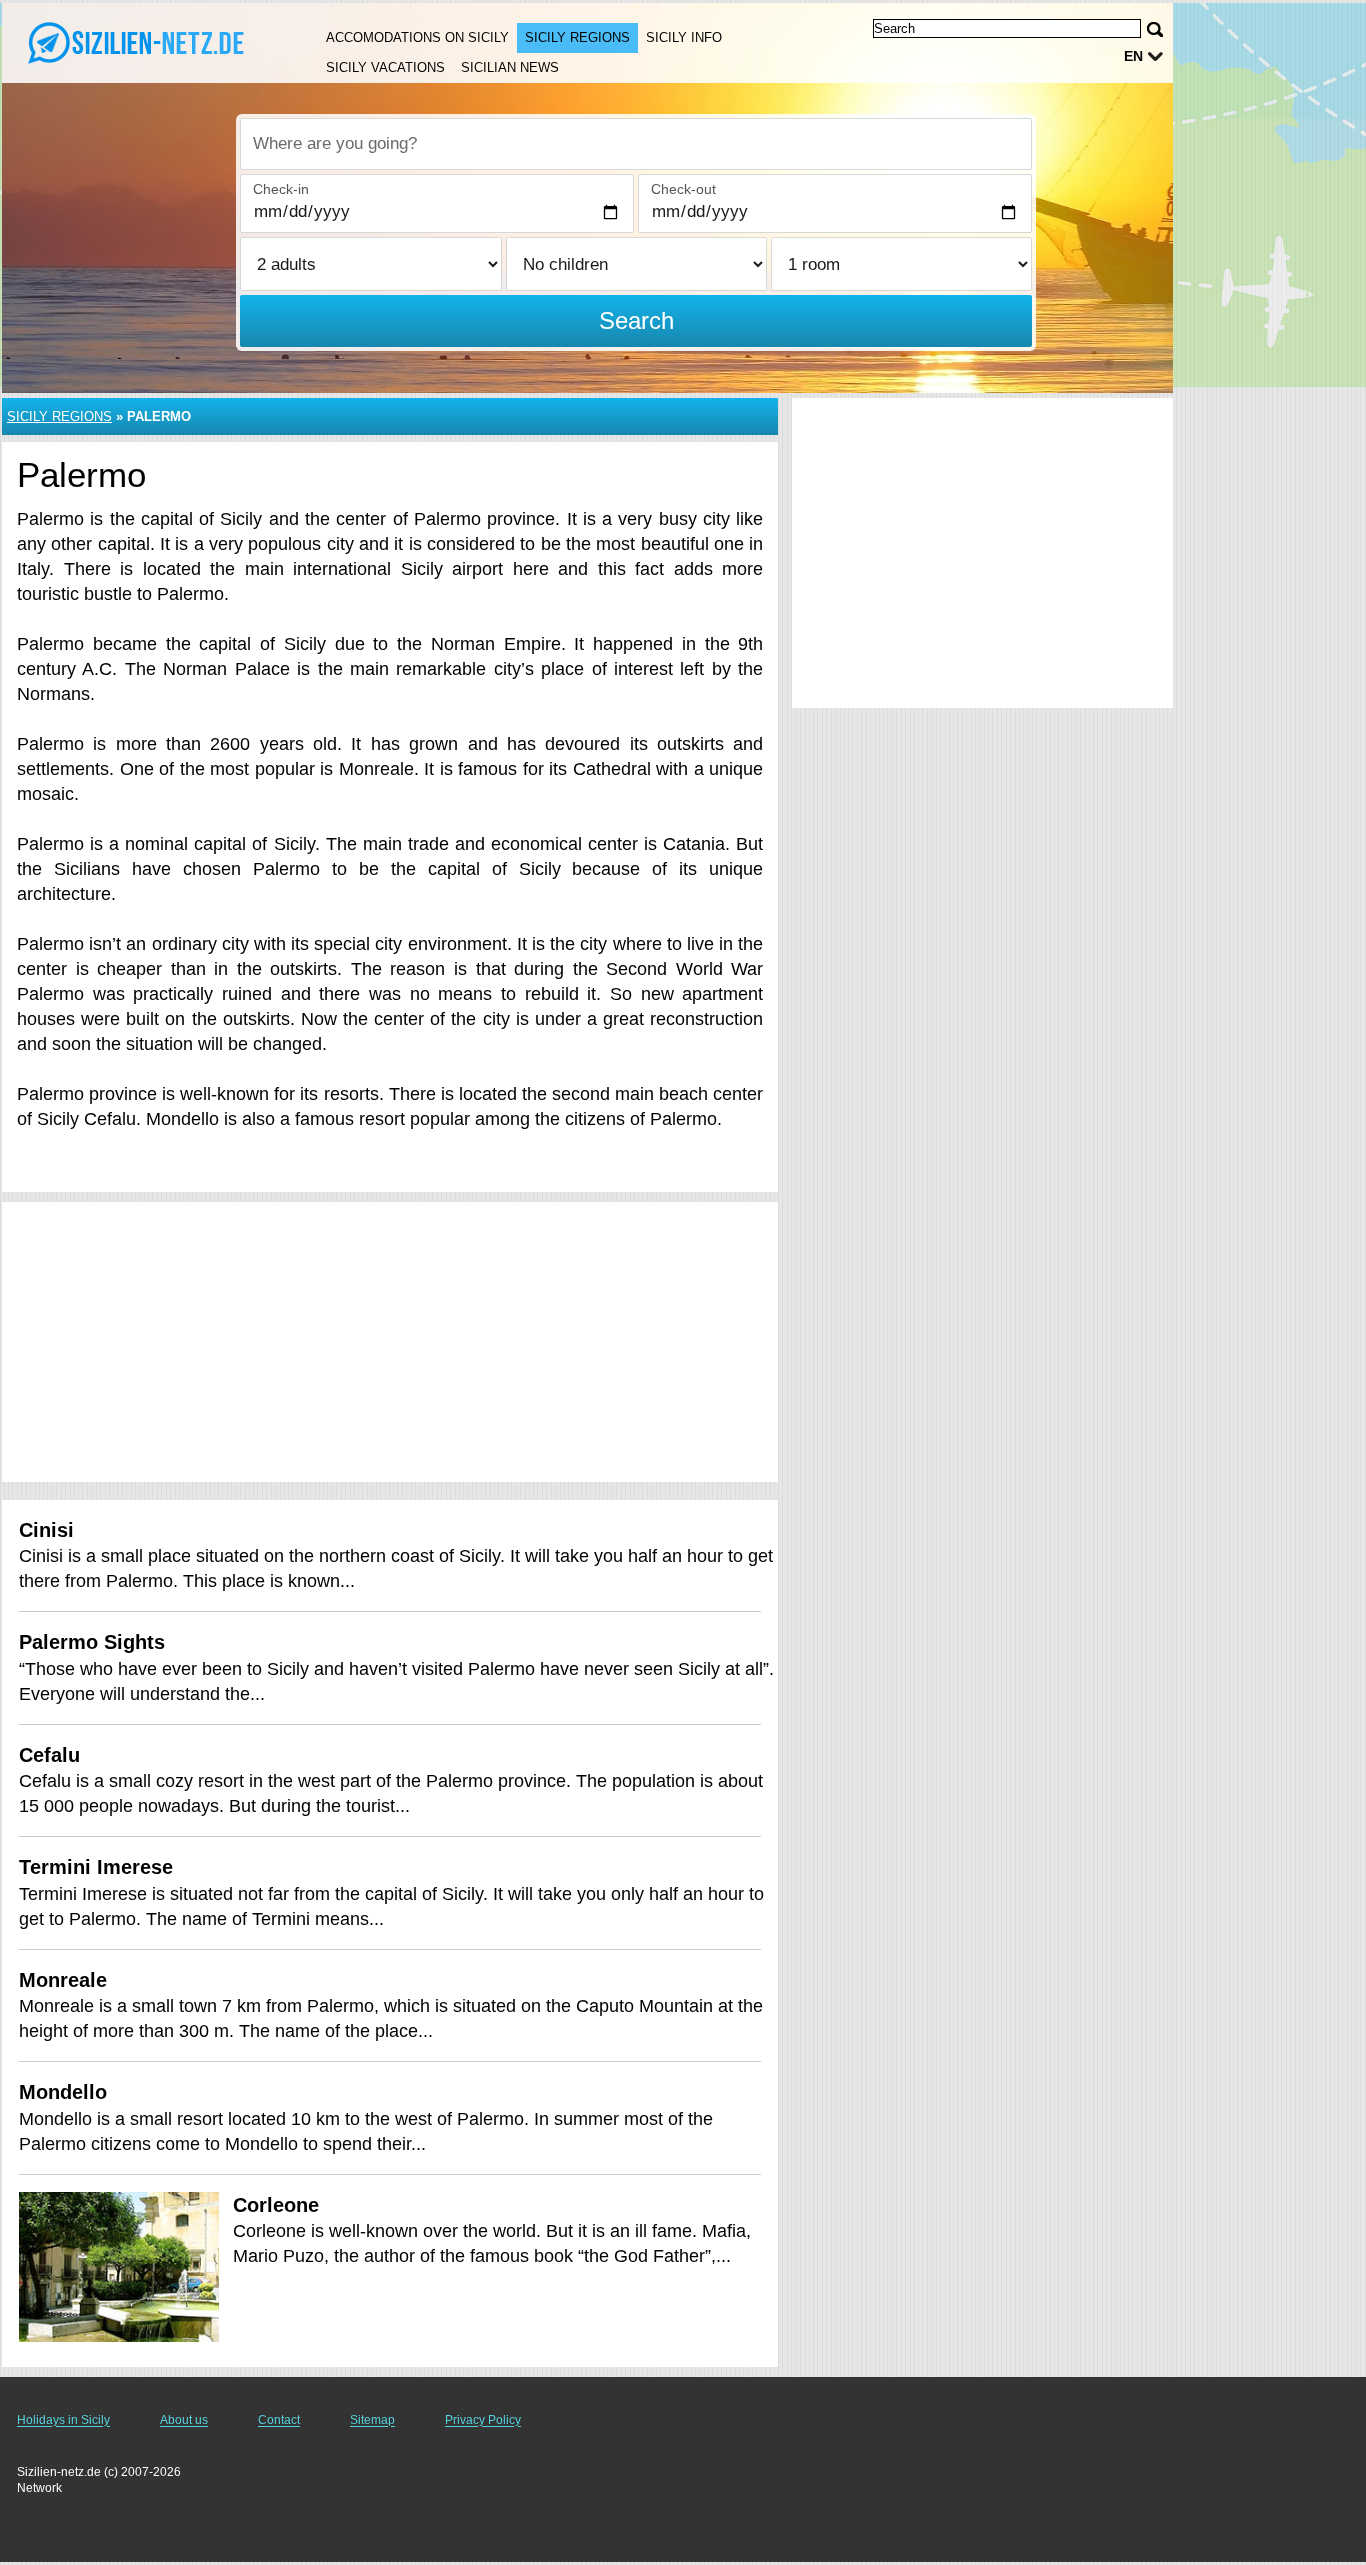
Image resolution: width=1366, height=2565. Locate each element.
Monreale (63, 1980)
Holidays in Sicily (63, 2420)
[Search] (1155, 29)
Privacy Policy (483, 2420)
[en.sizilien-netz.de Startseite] (140, 41)
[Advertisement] (390, 1342)
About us (184, 2420)
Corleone (276, 2205)
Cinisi (46, 1530)
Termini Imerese (96, 1867)
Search (636, 320)
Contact (279, 2420)
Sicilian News (510, 67)
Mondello (63, 2092)
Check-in (281, 189)
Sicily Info (684, 37)
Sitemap (372, 2420)
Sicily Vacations (385, 67)
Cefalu (49, 1755)
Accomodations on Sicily (417, 37)
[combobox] (636, 144)
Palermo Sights (92, 1642)
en (1133, 56)
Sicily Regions (577, 37)
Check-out (683, 189)
